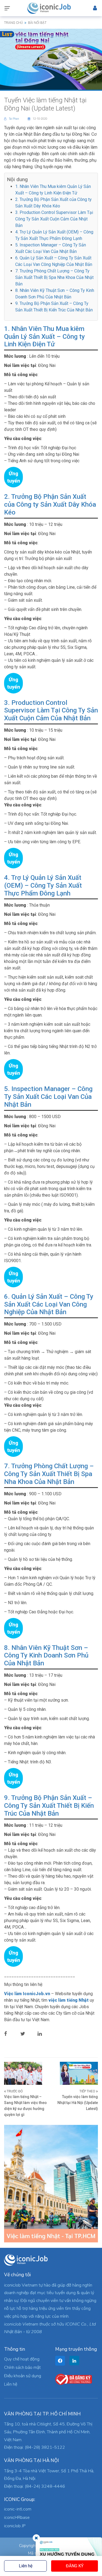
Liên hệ (26, 2566)
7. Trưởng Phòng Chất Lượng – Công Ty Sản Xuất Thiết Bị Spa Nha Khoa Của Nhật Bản (54, 277)
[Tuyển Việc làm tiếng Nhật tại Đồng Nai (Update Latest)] (51, 59)
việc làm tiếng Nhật (69, 2000)
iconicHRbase (17, 2518)
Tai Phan (14, 119)
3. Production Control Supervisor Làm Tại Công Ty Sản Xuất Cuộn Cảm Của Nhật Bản (54, 219)
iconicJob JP (15, 2526)
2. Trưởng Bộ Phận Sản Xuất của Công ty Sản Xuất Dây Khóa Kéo (50, 504)
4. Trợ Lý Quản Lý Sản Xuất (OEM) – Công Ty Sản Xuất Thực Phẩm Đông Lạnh (43, 885)
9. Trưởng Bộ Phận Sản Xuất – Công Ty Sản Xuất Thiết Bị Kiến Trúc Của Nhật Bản (49, 1806)
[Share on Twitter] (27, 2034)
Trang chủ (13, 23)
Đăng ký (75, 2566)
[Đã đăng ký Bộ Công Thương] (74, 2379)
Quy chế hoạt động (22, 2359)
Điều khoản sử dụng (23, 2376)
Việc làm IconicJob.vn (27, 1994)
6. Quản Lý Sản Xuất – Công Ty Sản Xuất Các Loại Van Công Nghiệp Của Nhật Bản (49, 1304)
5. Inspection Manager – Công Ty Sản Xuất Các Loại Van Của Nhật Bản (48, 1097)
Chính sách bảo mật (22, 2367)
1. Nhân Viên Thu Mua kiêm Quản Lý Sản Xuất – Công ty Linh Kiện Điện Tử (44, 337)
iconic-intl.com (18, 2509)
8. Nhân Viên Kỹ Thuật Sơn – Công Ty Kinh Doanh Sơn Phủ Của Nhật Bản (46, 1656)
